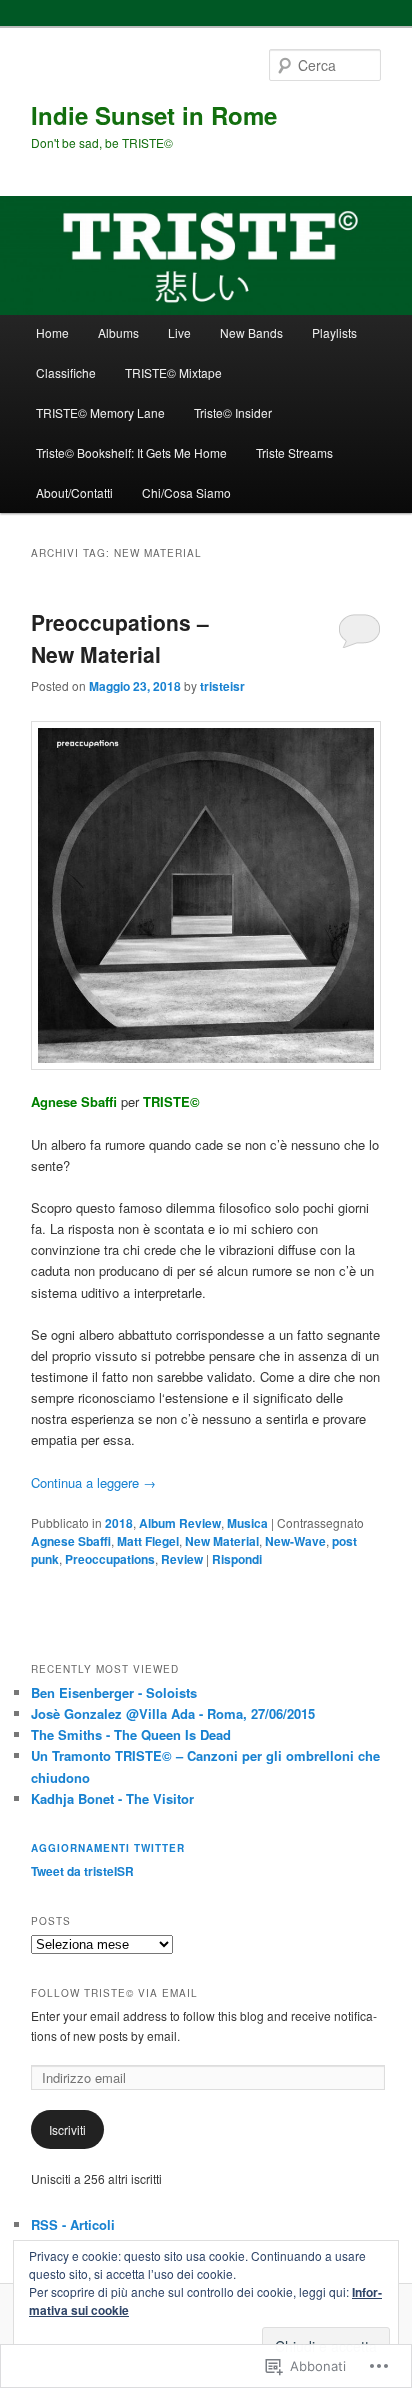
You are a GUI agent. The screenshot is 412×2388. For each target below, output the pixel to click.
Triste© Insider (233, 412)
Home (52, 332)
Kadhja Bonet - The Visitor (112, 1798)
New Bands (251, 332)
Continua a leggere (93, 1482)
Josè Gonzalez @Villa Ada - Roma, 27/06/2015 (173, 1713)
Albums (118, 332)
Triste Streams (294, 452)
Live (179, 332)
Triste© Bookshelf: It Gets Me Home (131, 452)
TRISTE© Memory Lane (100, 412)
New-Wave (295, 1541)
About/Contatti (74, 492)
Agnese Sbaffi (71, 1541)
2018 (119, 1523)
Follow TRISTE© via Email (114, 1993)
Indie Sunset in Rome (154, 115)
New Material (222, 1541)
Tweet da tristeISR (82, 1871)
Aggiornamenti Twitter (108, 1848)
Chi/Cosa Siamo (186, 492)
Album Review (180, 1523)
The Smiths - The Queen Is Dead (131, 1734)
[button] (205, 895)
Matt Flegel (148, 1541)
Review (182, 1559)
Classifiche (66, 372)
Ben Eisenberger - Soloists (114, 1692)
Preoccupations (110, 1559)
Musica (247, 1523)
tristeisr (222, 686)
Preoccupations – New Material (120, 638)
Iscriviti (67, 2129)
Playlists (334, 332)
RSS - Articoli (73, 2224)
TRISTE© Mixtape (173, 372)
